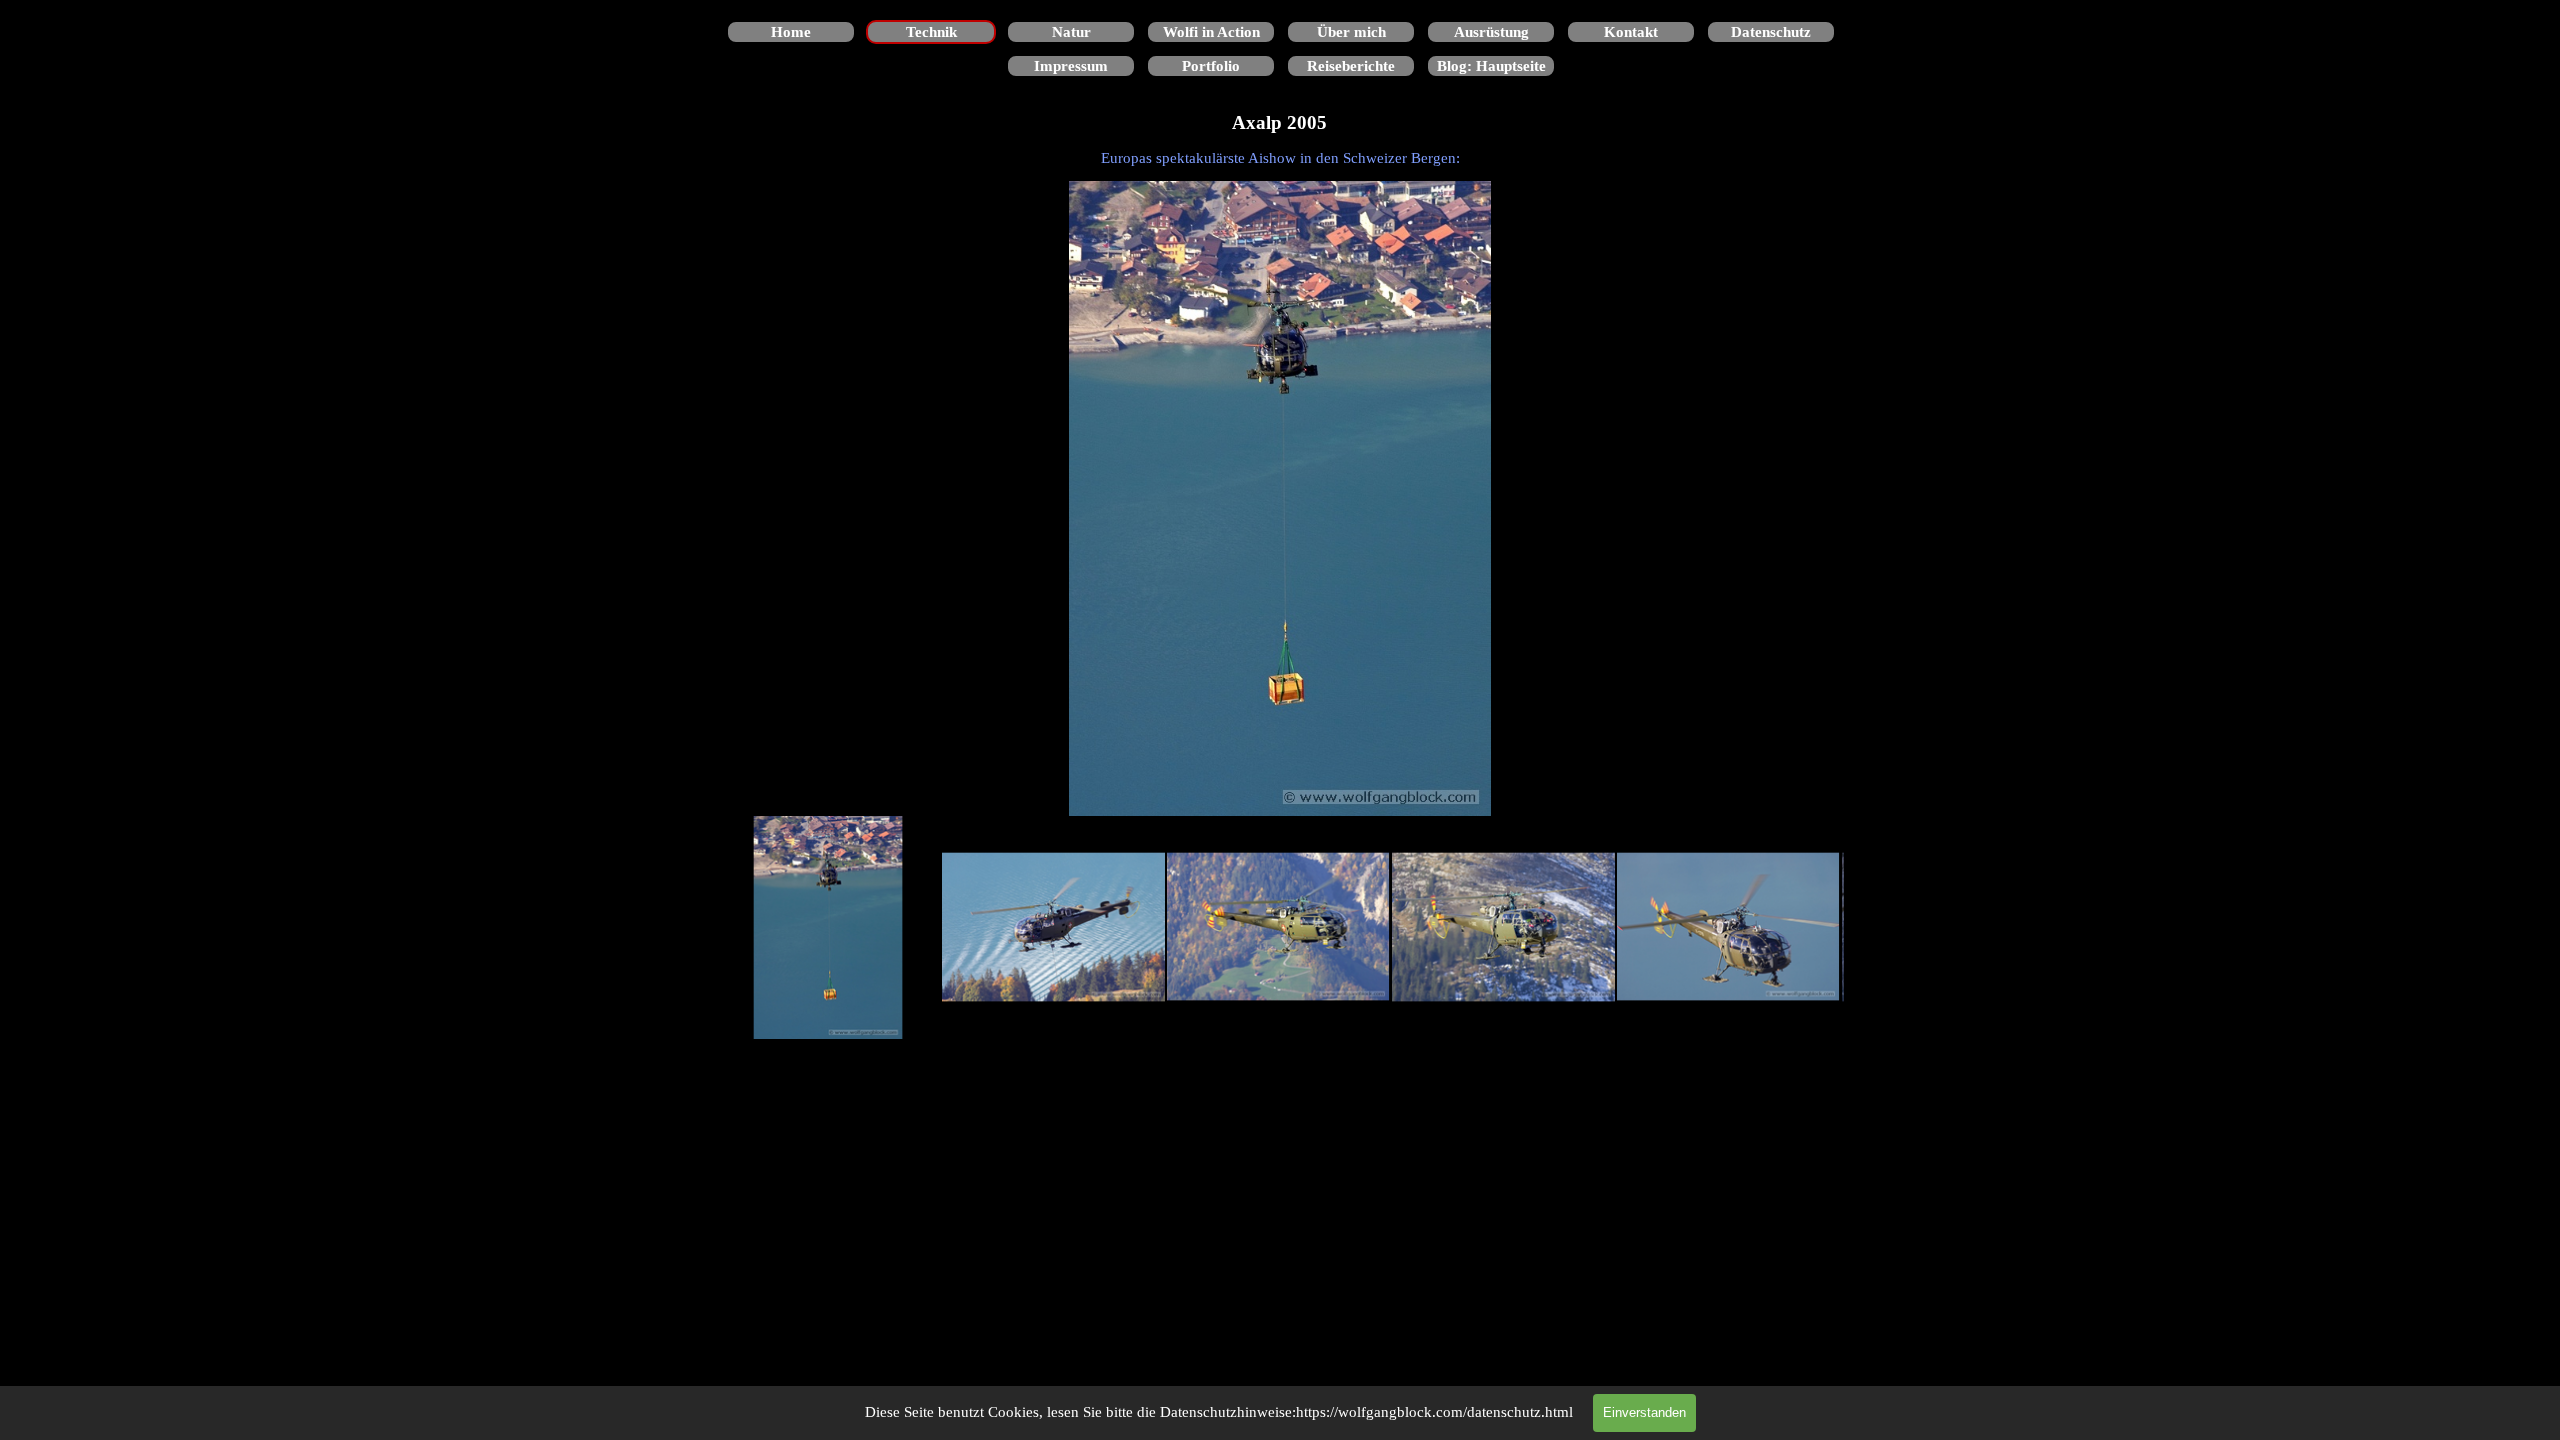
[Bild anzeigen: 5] (1728, 927)
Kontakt (1631, 32)
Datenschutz (1771, 32)
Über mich (1351, 32)
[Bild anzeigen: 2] (1053, 927)
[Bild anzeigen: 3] (1278, 927)
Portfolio (1211, 66)
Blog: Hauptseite (1491, 66)
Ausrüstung (1491, 32)
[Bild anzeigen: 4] (1503, 927)
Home (791, 32)
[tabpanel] (1280, 158)
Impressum (1071, 66)
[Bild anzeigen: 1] (828, 927)
